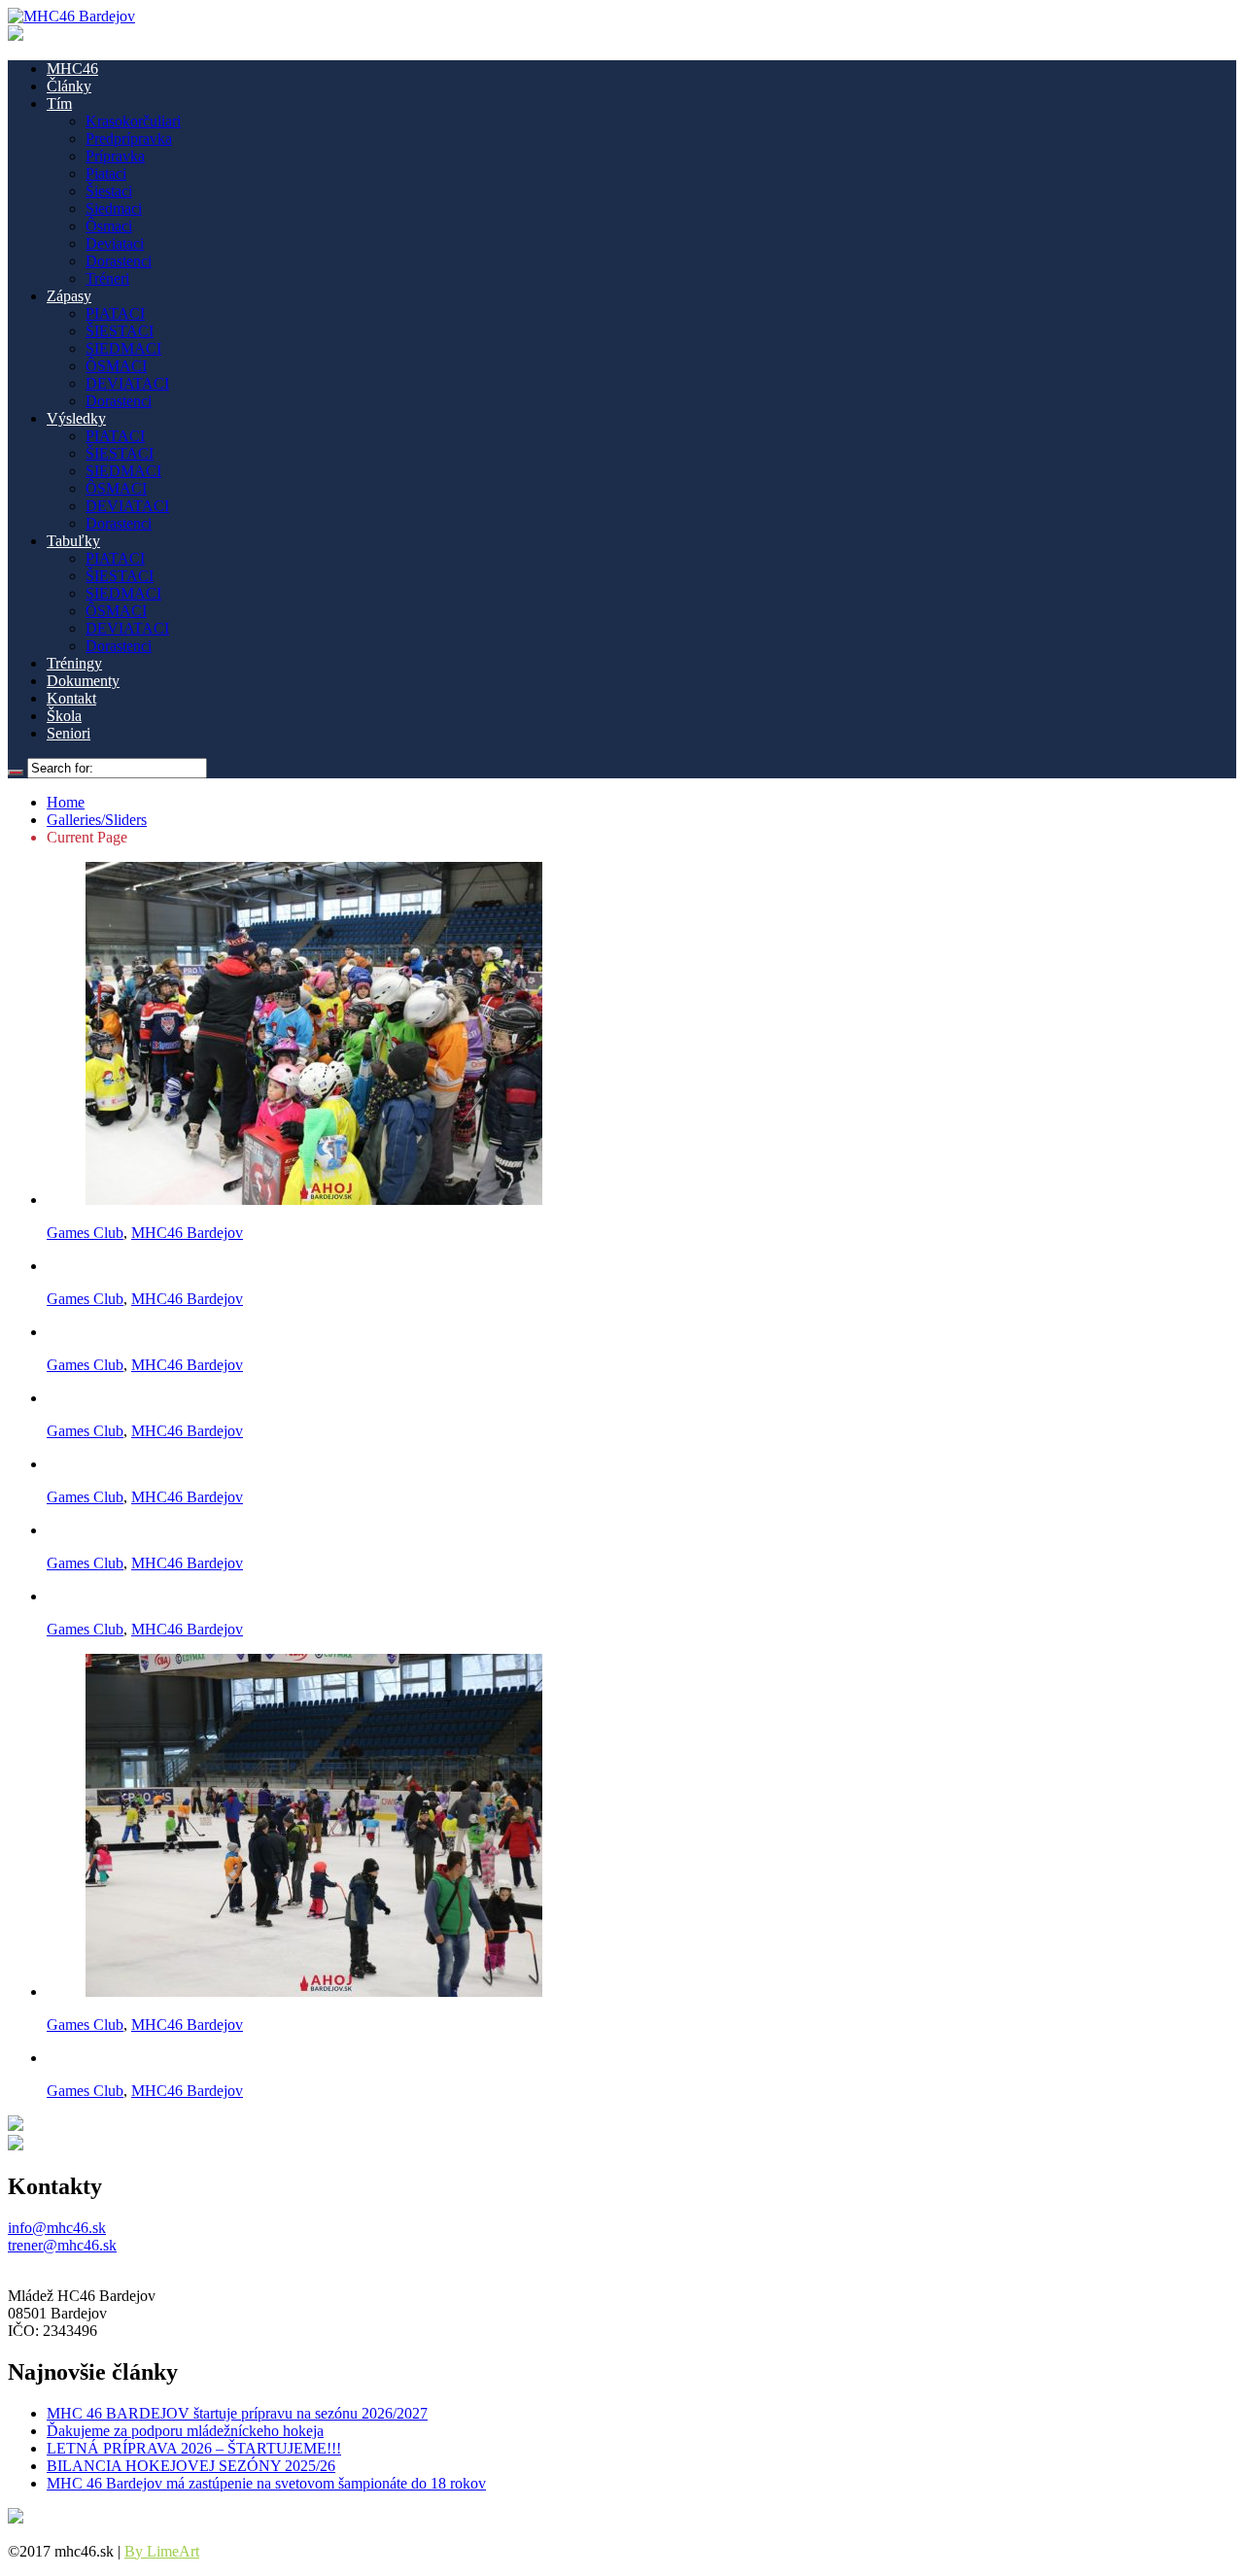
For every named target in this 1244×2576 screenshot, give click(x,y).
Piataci (106, 173)
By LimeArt (162, 2551)
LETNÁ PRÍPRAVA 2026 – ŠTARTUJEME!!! (194, 2448)
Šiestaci (109, 191)
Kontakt (71, 698)
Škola (64, 716)
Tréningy (74, 663)
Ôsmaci (109, 226)
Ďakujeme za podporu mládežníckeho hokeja (185, 2431)
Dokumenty (83, 681)
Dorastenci (119, 261)
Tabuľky (73, 541)
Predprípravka (129, 138)
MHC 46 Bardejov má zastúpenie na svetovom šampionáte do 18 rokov (266, 2483)
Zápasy (69, 296)
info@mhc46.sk (57, 2228)
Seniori (69, 733)
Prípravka (115, 156)
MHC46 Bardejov (187, 1233)
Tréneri (107, 278)
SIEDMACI (123, 348)
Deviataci (115, 243)
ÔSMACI (116, 366)
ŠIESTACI (120, 331)
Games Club (85, 1233)
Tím (59, 103)
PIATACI (115, 313)
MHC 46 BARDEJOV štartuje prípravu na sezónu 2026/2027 (237, 2413)
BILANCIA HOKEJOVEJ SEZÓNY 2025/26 (191, 2466)
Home (66, 802)
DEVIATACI (127, 383)
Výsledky (76, 418)
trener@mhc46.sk (62, 2245)
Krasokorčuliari (133, 121)
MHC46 (72, 69)
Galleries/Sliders (97, 820)
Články (69, 86)
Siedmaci (114, 208)
